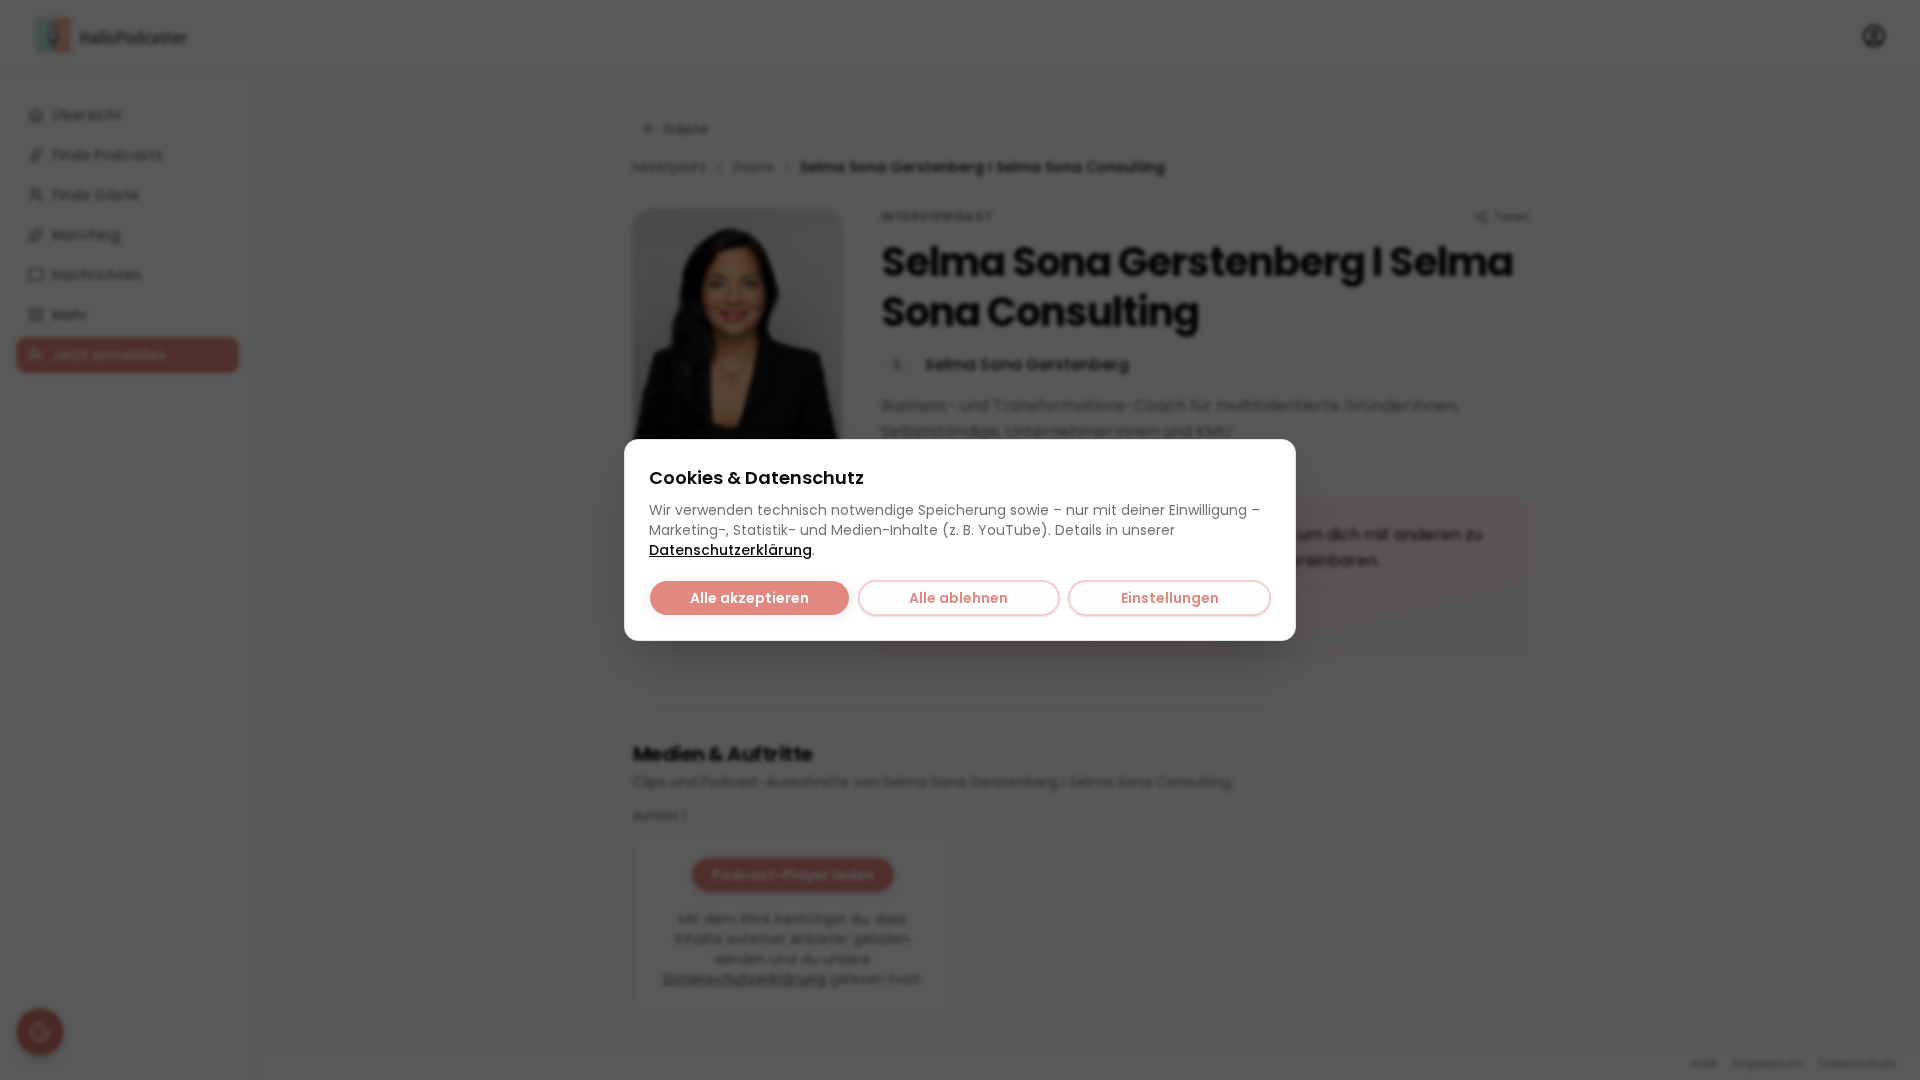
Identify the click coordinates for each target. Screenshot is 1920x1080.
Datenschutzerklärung (730, 550)
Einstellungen (1170, 598)
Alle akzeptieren (749, 598)
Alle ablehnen (958, 598)
